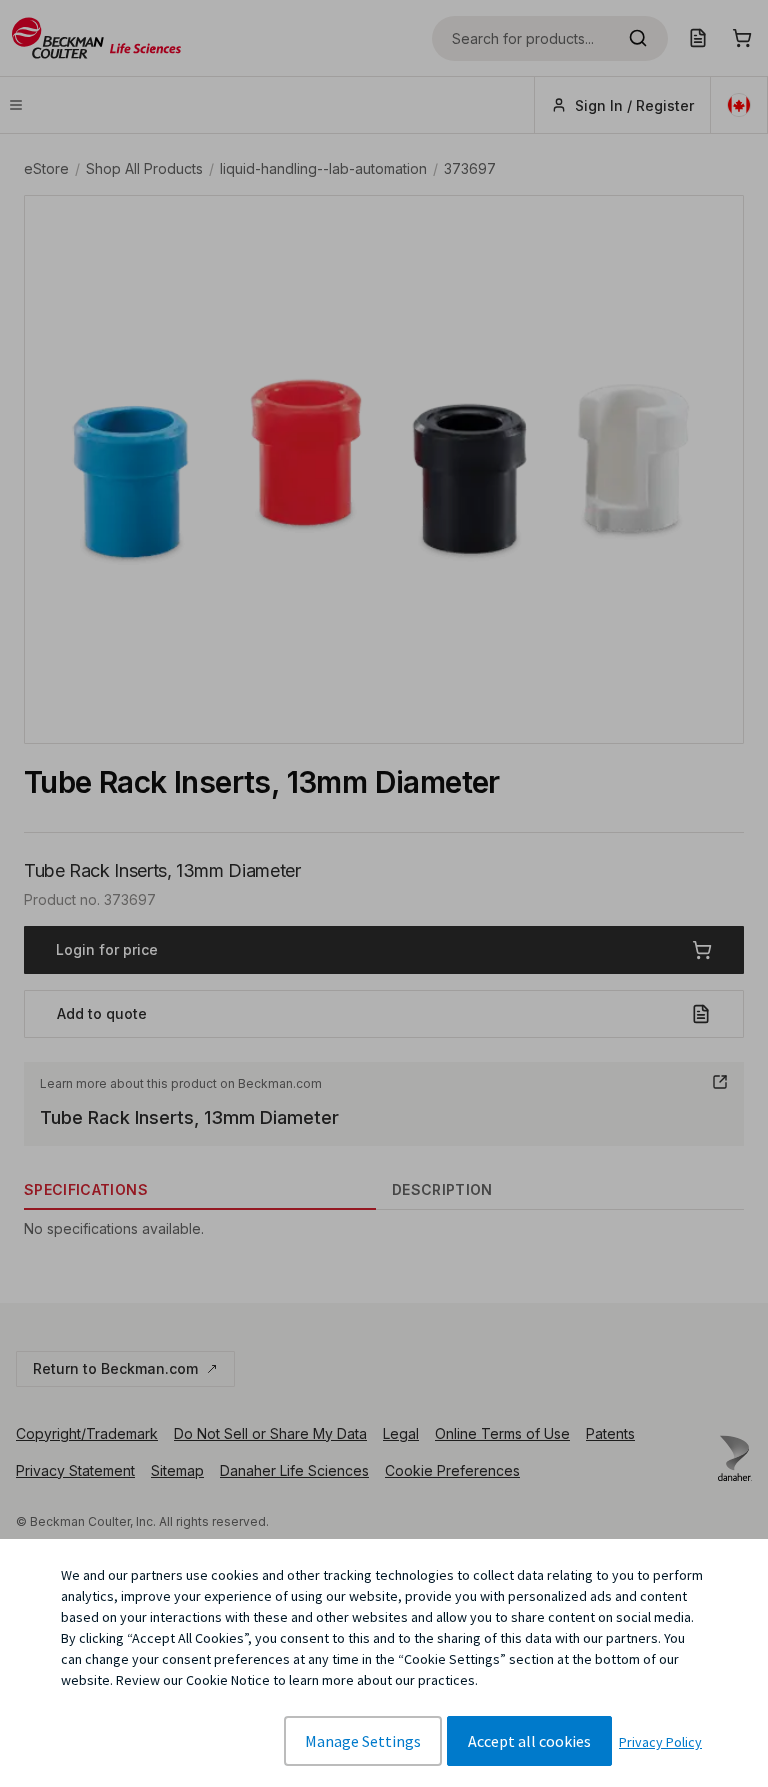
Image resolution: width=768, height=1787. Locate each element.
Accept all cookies (529, 1741)
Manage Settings (363, 1741)
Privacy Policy (660, 1742)
